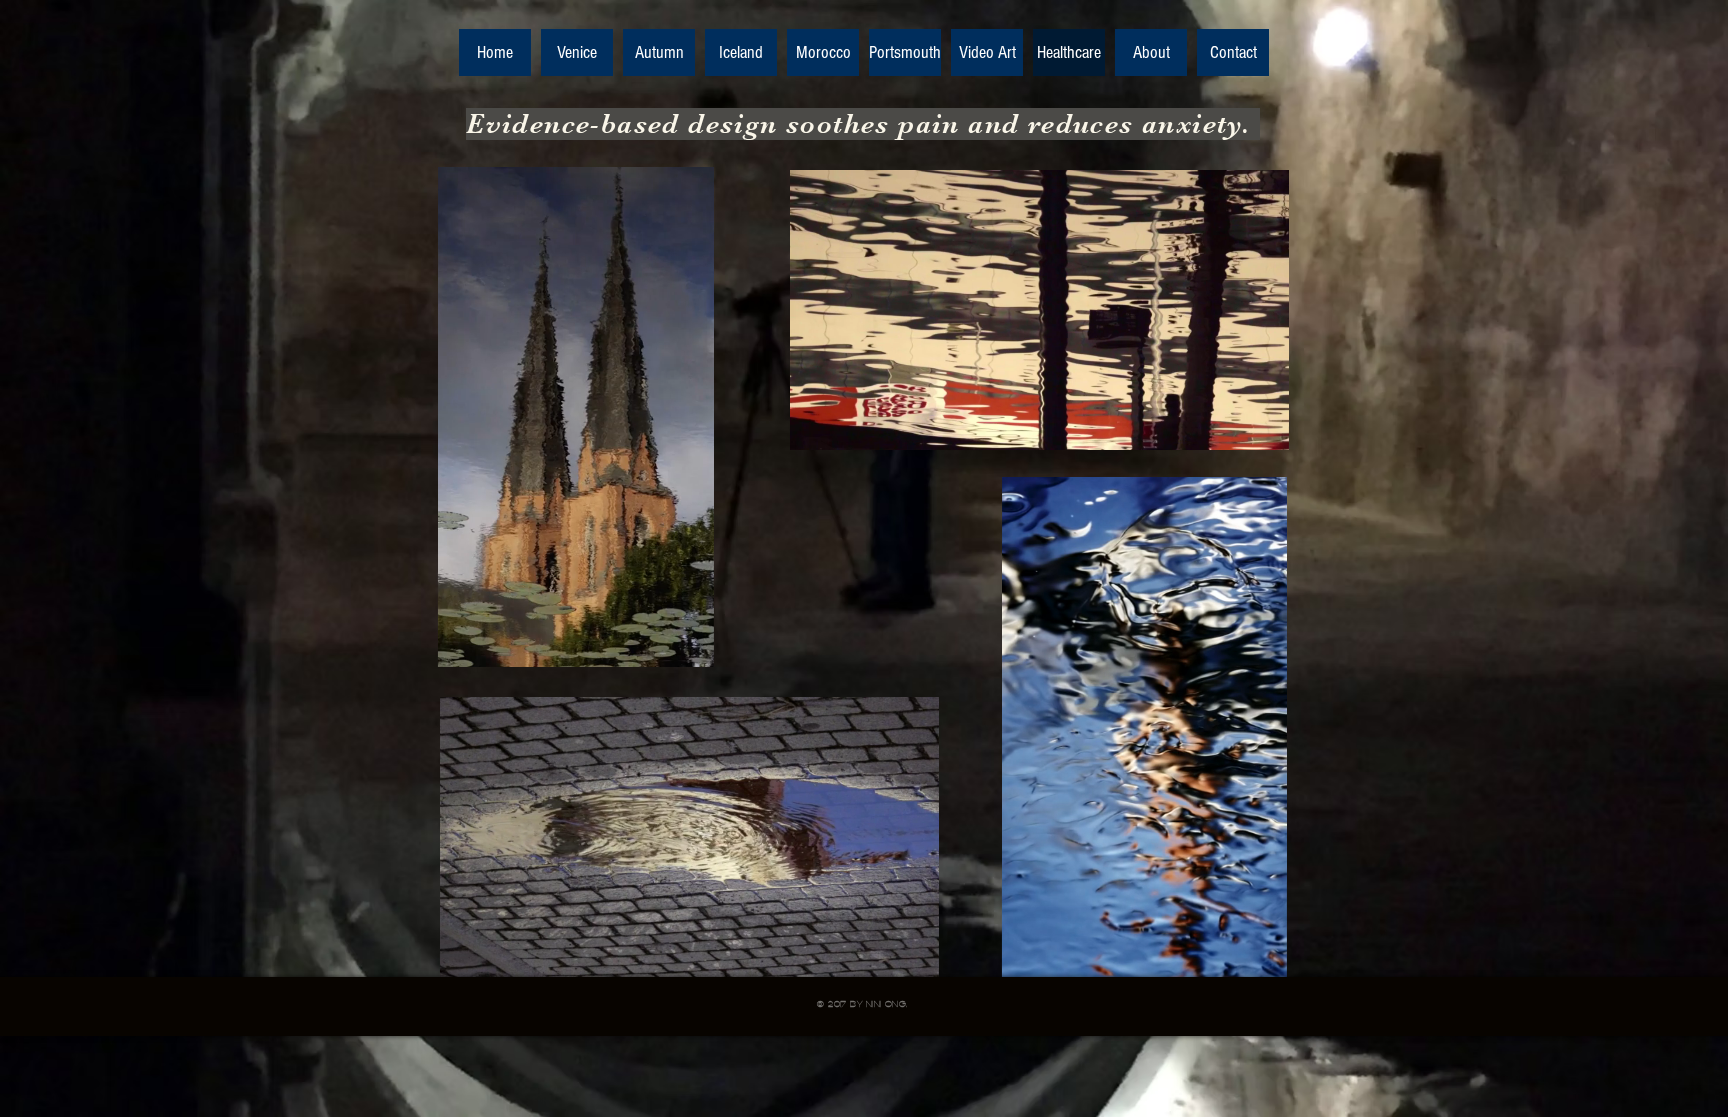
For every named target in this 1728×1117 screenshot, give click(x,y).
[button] (576, 643)
